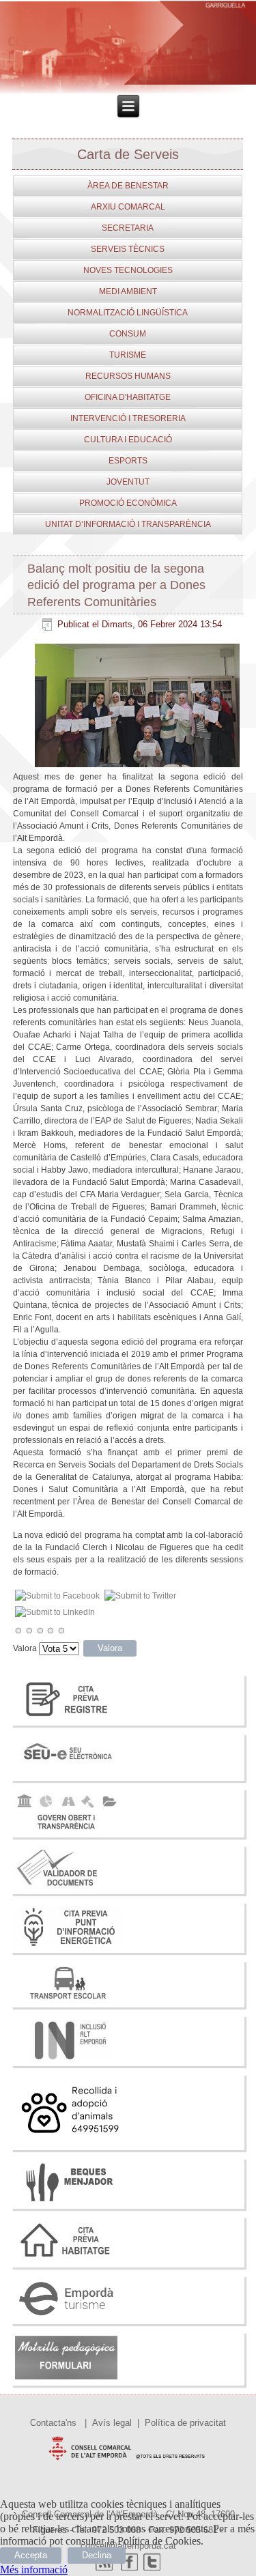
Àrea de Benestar (128, 186)
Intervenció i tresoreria (128, 418)
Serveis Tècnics (128, 249)
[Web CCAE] (128, 2463)
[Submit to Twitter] (141, 1596)
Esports (128, 461)
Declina (97, 2555)
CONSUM (128, 334)
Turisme (128, 355)
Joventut (128, 482)
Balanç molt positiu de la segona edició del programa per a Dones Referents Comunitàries (116, 585)
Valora (25, 1648)
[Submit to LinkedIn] (55, 1612)
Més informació (34, 2570)
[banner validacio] (67, 1888)
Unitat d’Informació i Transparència (128, 524)
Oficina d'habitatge (128, 397)
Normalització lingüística (128, 313)
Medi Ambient (128, 291)
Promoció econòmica (128, 503)
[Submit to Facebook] (58, 1596)
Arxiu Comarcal (128, 207)
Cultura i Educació (128, 440)
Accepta (31, 2555)
